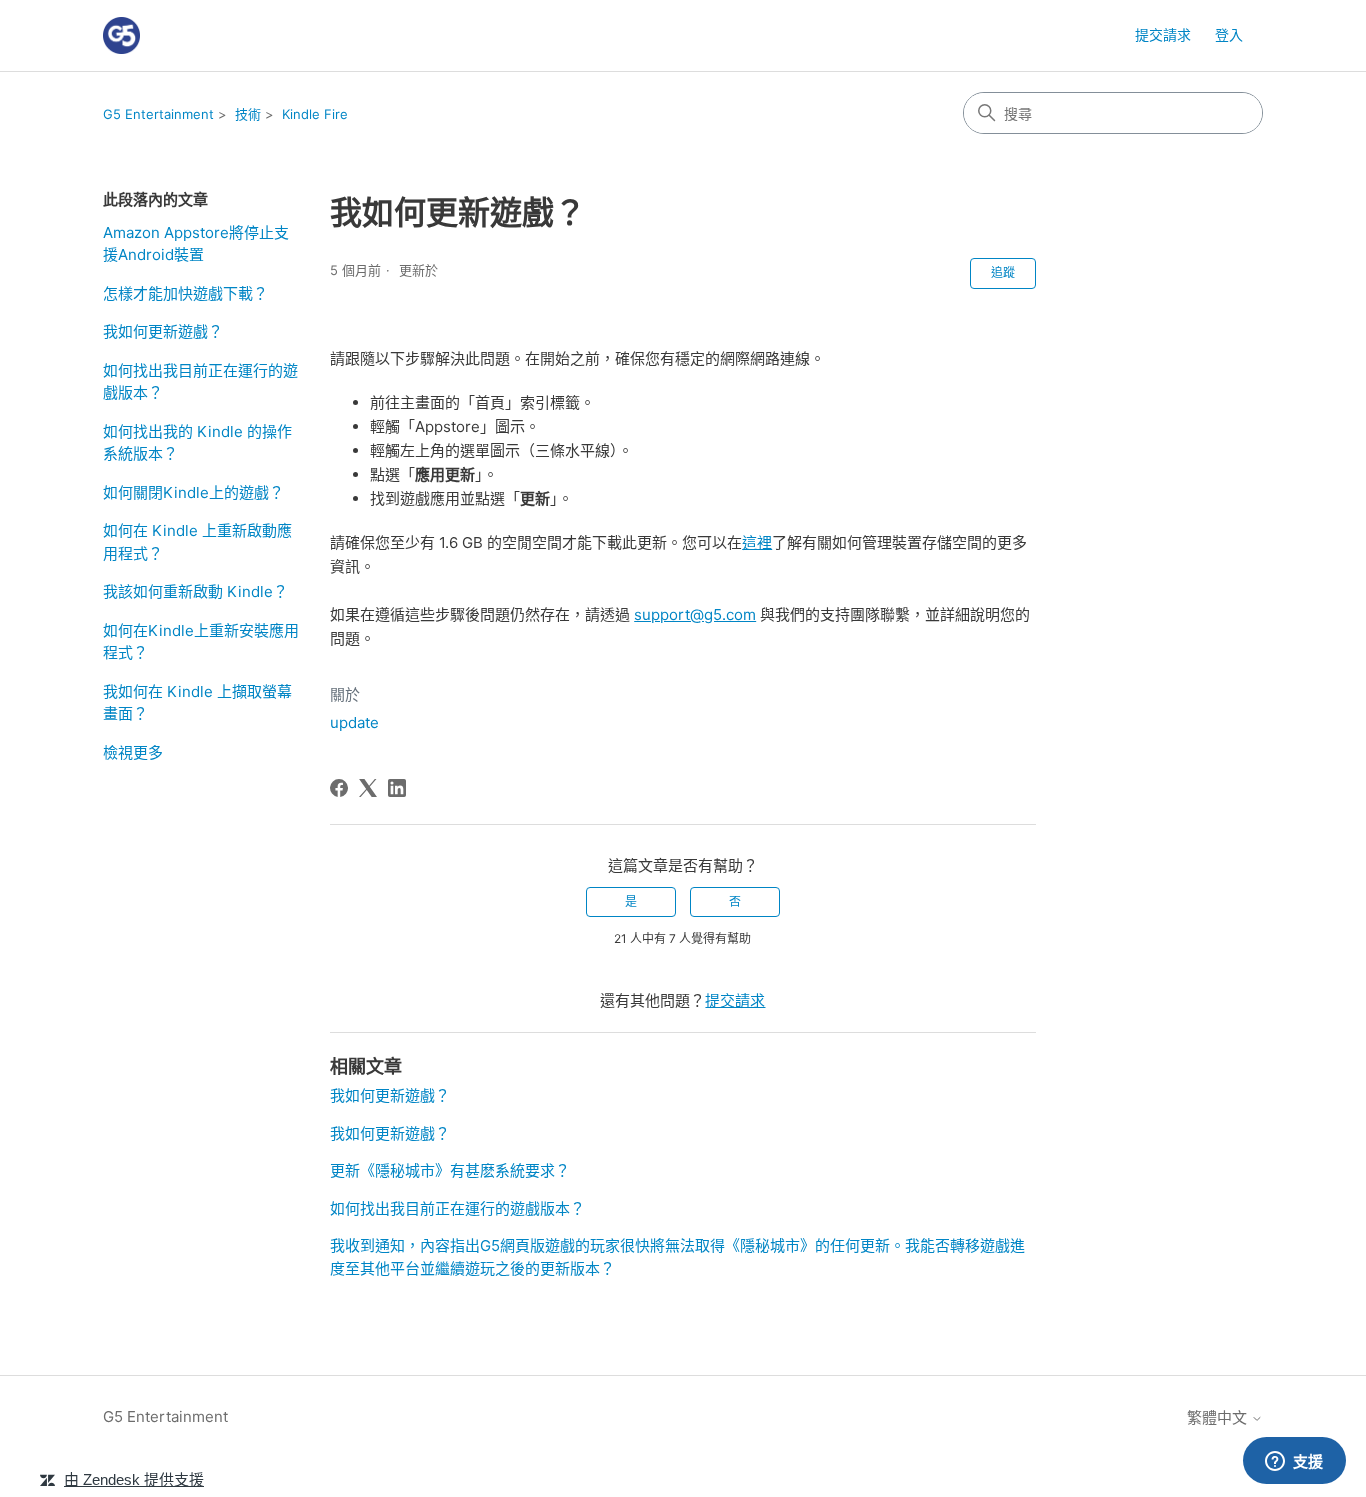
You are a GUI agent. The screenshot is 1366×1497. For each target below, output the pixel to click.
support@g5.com (695, 614)
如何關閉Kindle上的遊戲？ (193, 492)
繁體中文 (1219, 1417)
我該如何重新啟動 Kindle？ (195, 591)
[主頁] (121, 35)
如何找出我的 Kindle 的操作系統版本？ (197, 443)
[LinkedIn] (397, 788)
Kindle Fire (315, 114)
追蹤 (1003, 272)
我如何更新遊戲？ (163, 331)
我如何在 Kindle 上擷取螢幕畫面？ (197, 703)
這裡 (757, 542)
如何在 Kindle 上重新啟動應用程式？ (197, 542)
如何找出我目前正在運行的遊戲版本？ (200, 382)
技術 (248, 114)
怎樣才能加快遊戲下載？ (185, 293)
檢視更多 (133, 752)
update (354, 722)
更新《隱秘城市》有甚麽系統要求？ (450, 1170)
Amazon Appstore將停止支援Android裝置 (196, 244)
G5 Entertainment (158, 114)
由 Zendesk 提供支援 (134, 1479)
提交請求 (1163, 34)
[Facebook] (339, 788)
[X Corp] (368, 788)
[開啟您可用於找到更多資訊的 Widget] (1294, 1462)
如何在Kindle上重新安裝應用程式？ (201, 642)
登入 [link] (1229, 34)
